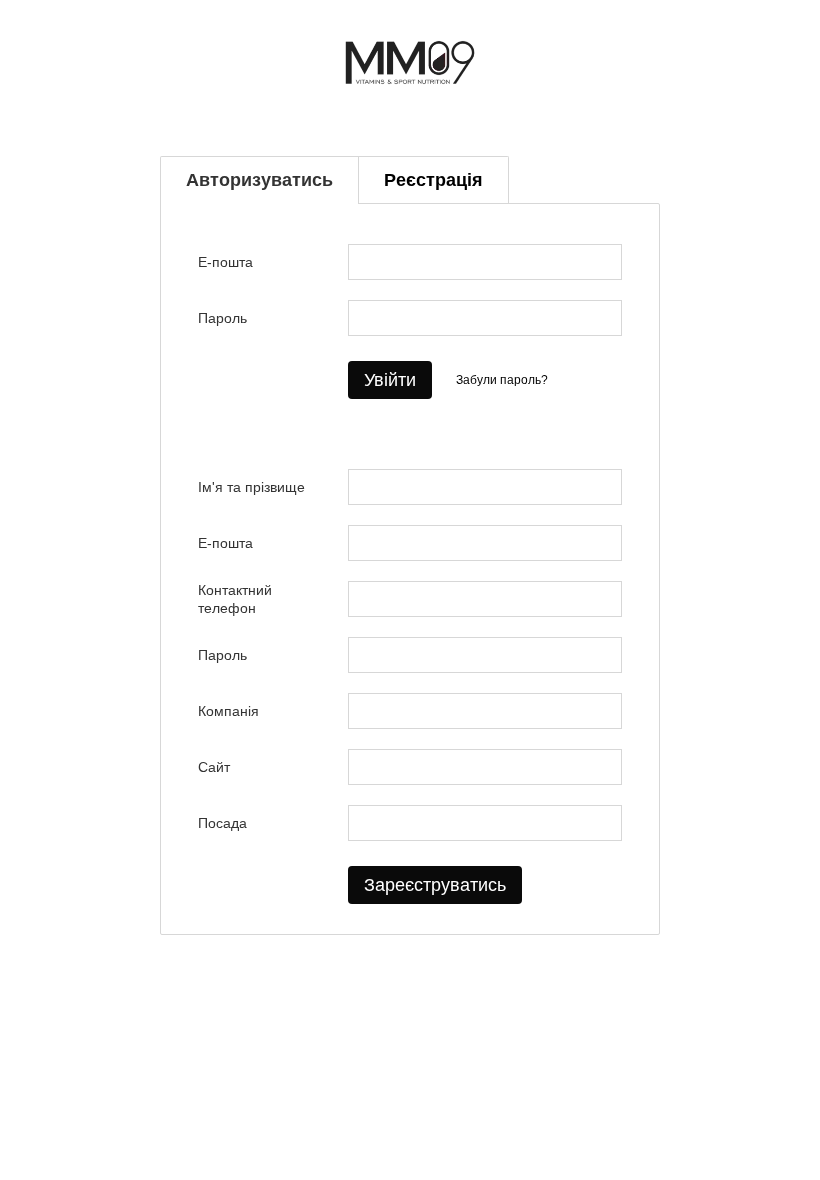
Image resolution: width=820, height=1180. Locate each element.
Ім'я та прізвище (251, 487)
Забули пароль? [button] (502, 380)
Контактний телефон (235, 599)
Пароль (222, 318)
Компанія (228, 711)
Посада (222, 823)
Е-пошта (225, 262)
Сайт (214, 767)
